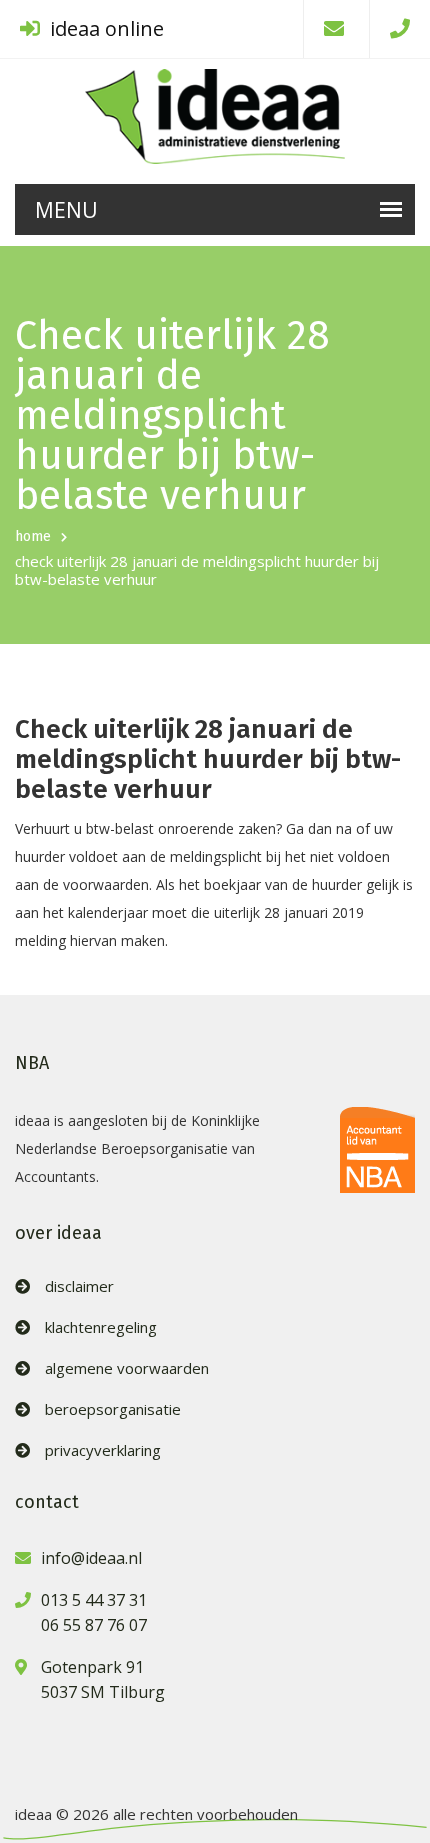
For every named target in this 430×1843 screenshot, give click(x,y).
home (33, 536)
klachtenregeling (101, 1327)
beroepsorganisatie (113, 1409)
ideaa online (104, 28)
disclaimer (79, 1286)
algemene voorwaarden (127, 1368)
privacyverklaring (103, 1450)
